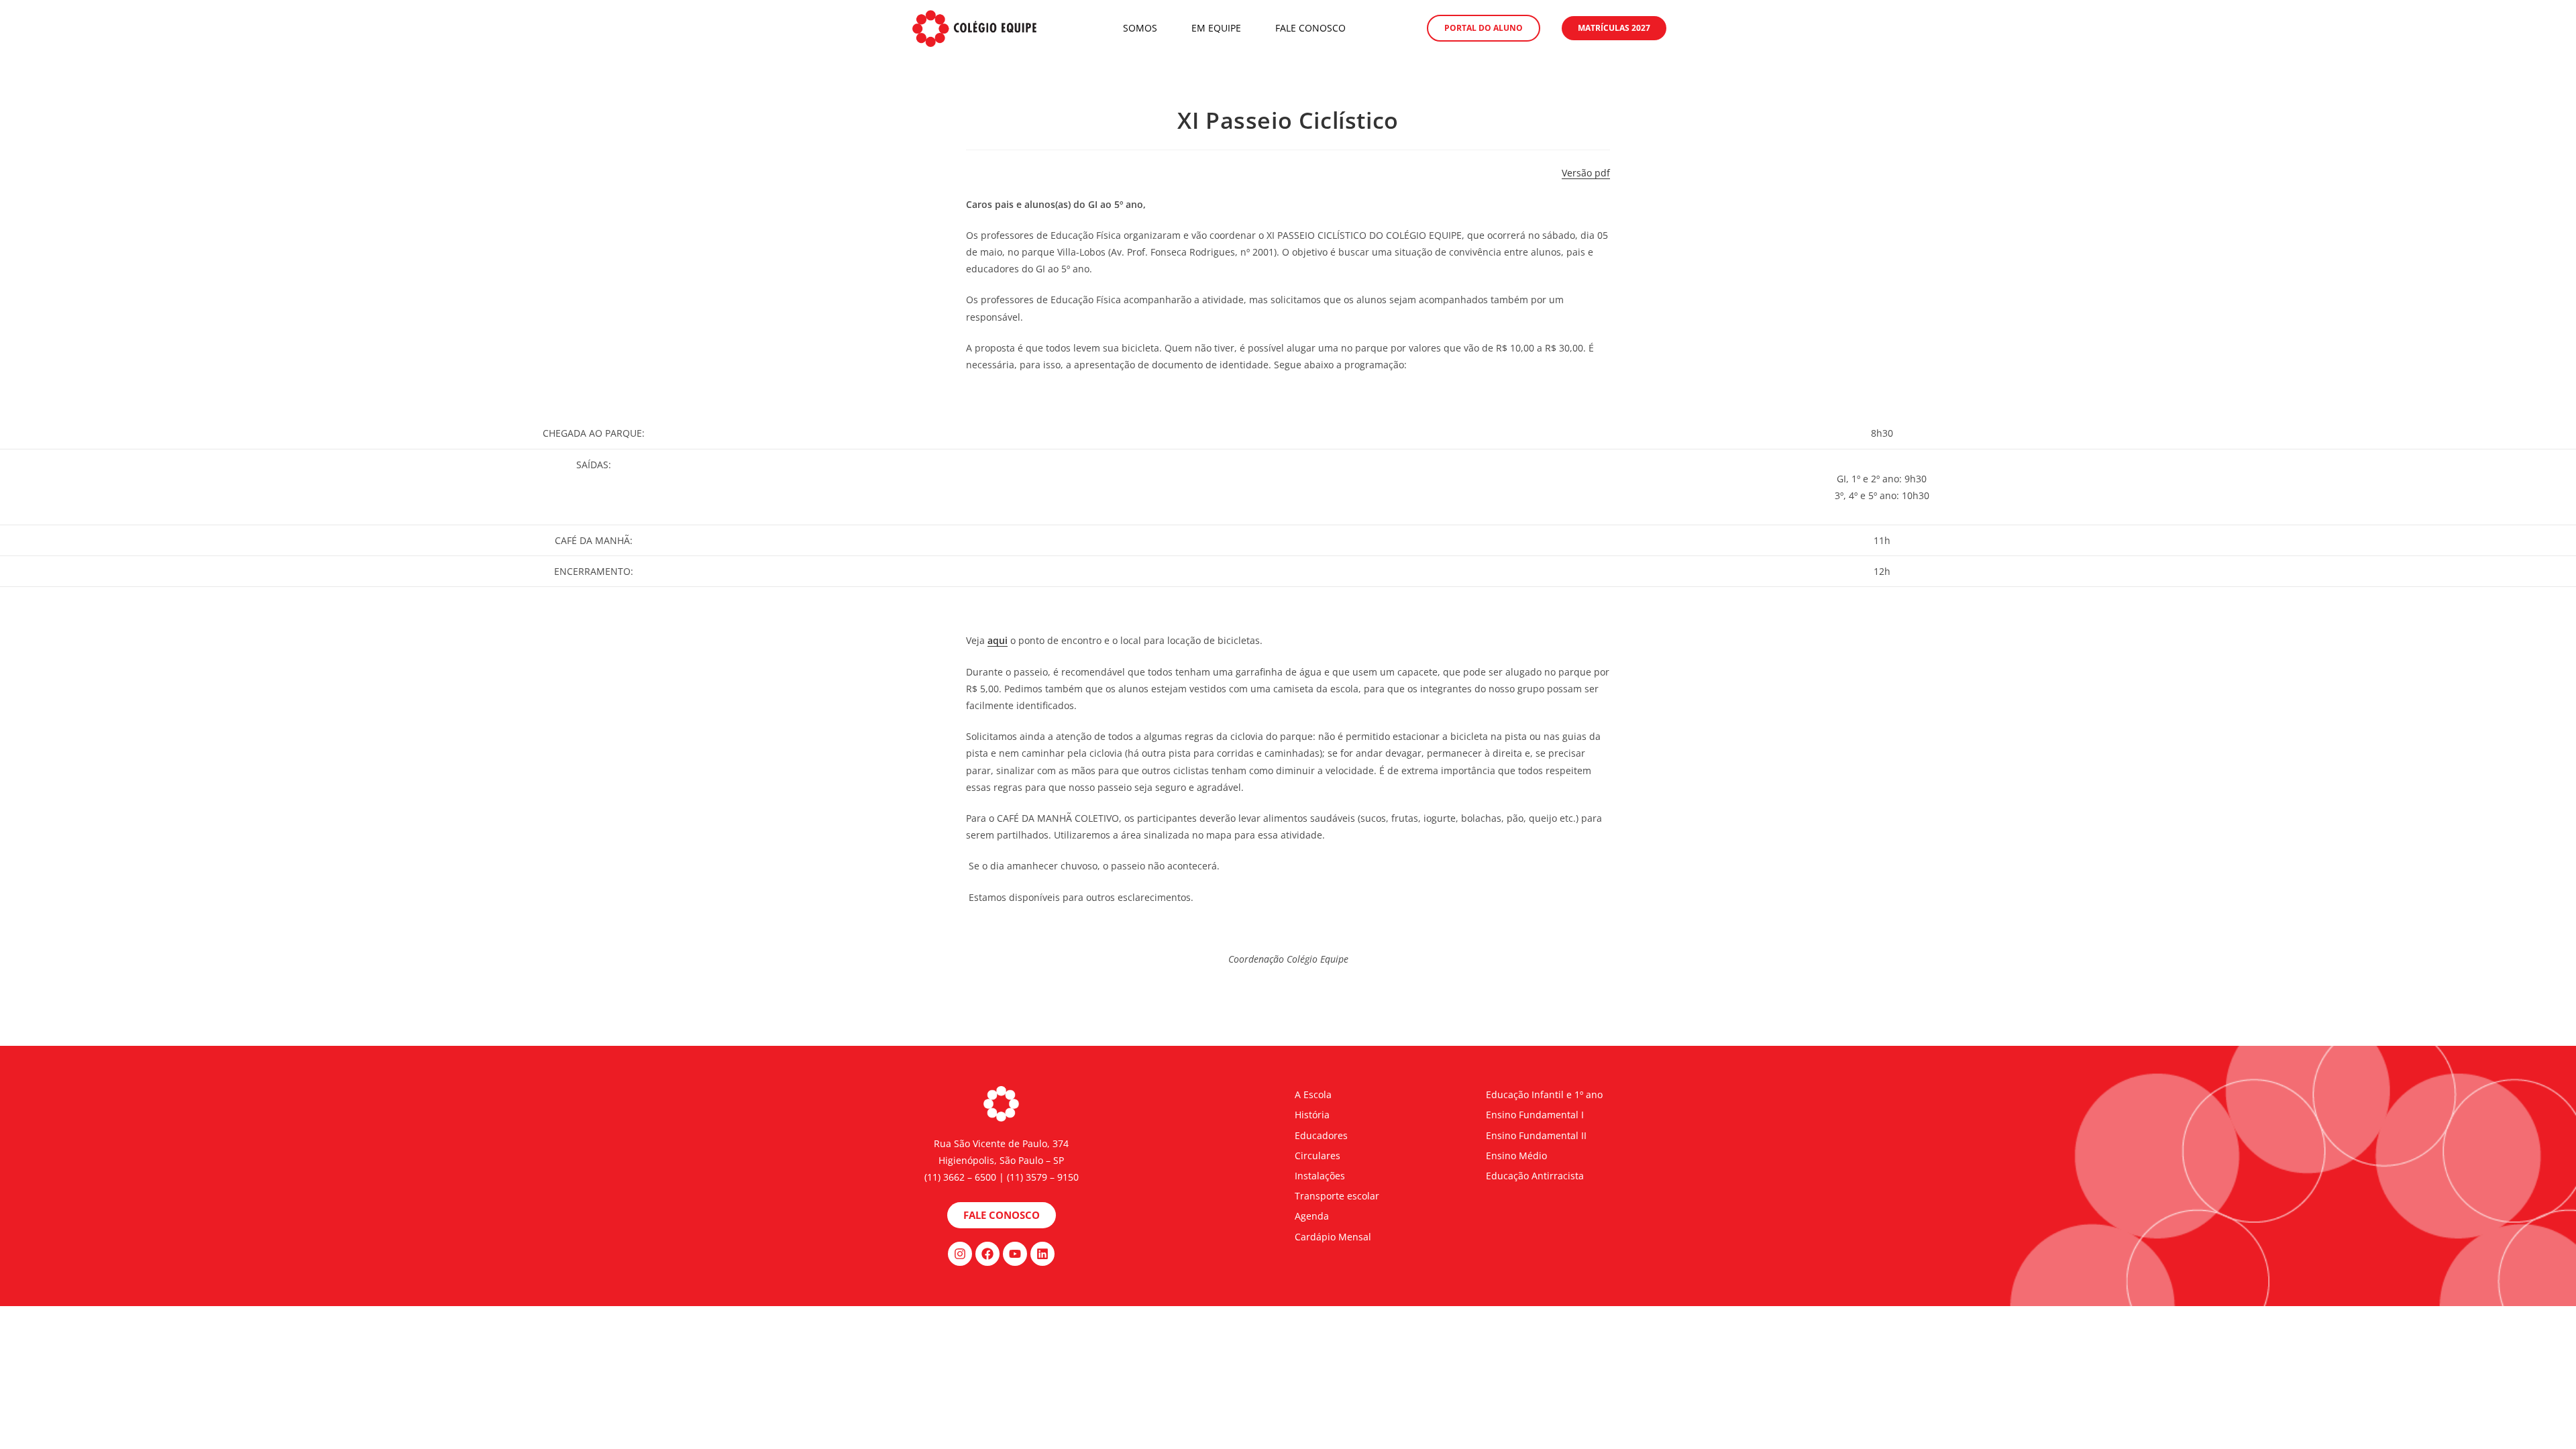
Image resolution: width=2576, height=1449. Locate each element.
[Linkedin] (1042, 1254)
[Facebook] (987, 1254)
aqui (998, 640)
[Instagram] (960, 1254)
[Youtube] (1015, 1254)
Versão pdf (1586, 173)
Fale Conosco (1310, 28)
